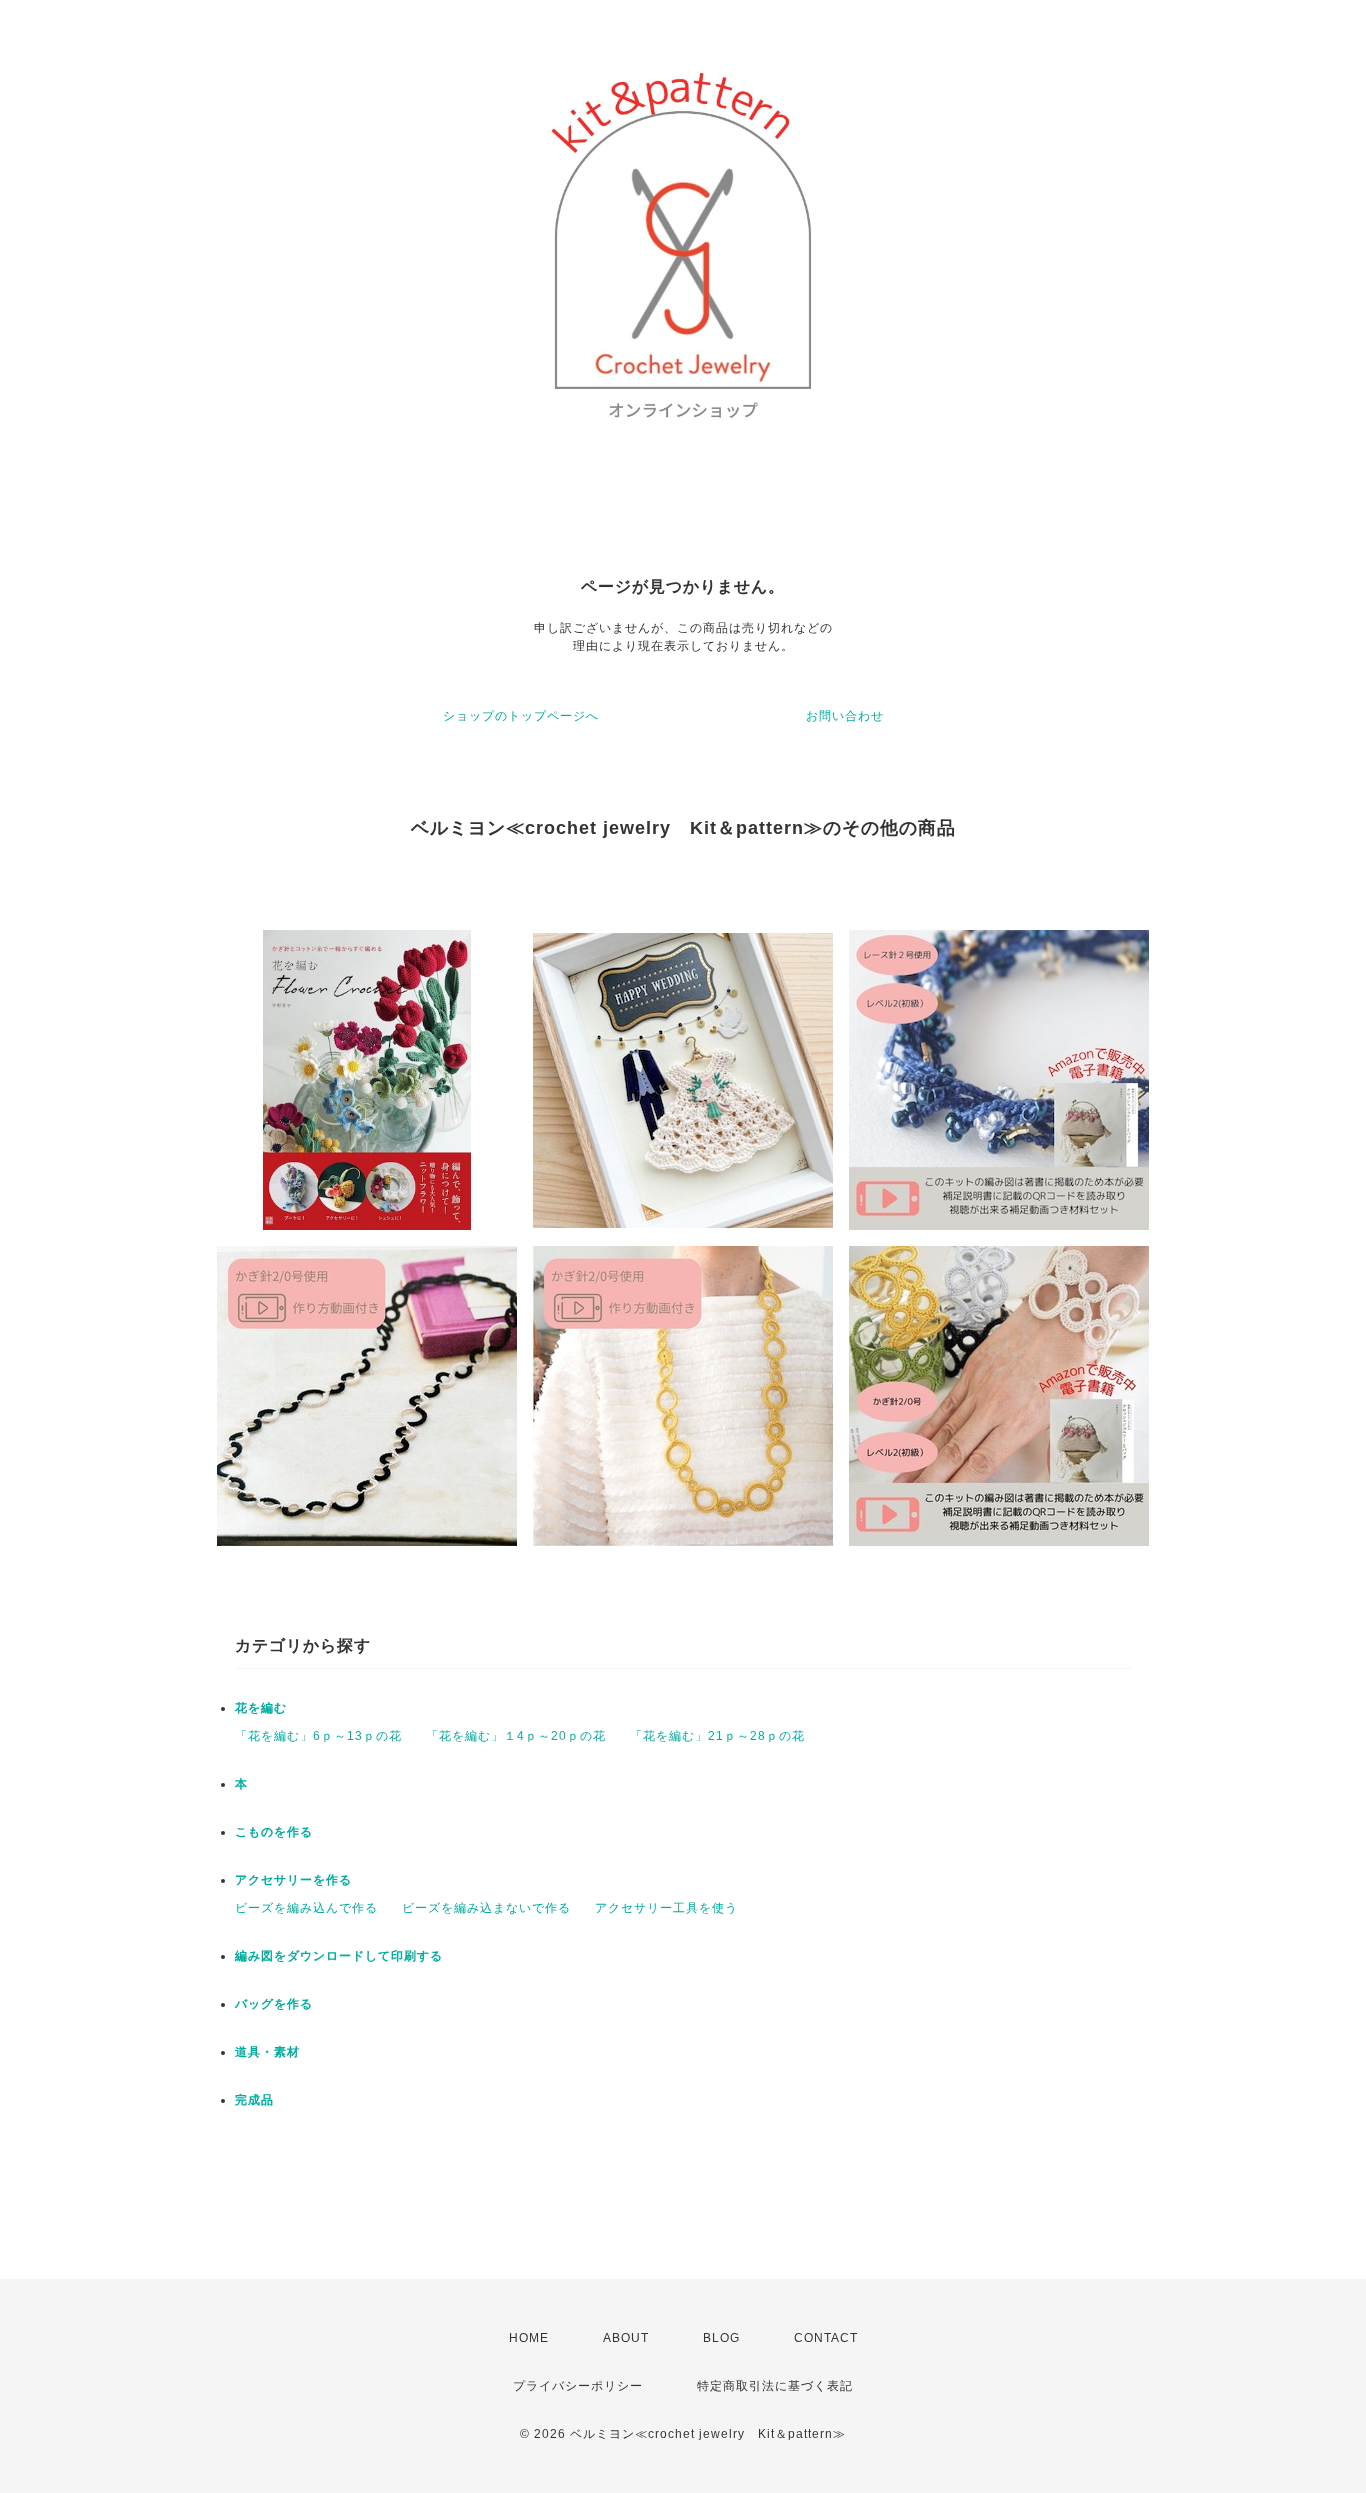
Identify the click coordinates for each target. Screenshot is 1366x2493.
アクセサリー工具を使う (666, 1908)
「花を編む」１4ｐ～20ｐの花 (516, 1736)
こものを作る (274, 1832)
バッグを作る (274, 2004)
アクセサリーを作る (293, 1880)
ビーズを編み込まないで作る (486, 1908)
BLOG (721, 2338)
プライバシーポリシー (578, 2386)
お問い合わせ (845, 716)
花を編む (261, 1708)
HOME (529, 2338)
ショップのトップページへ (521, 716)
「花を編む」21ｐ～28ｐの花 (717, 1736)
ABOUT (626, 2338)
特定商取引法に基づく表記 (775, 2386)
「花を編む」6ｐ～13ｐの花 (318, 1736)
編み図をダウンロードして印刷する (339, 1956)
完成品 (254, 2100)
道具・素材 (267, 2052)
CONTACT (826, 2338)
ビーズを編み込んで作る (306, 1908)
